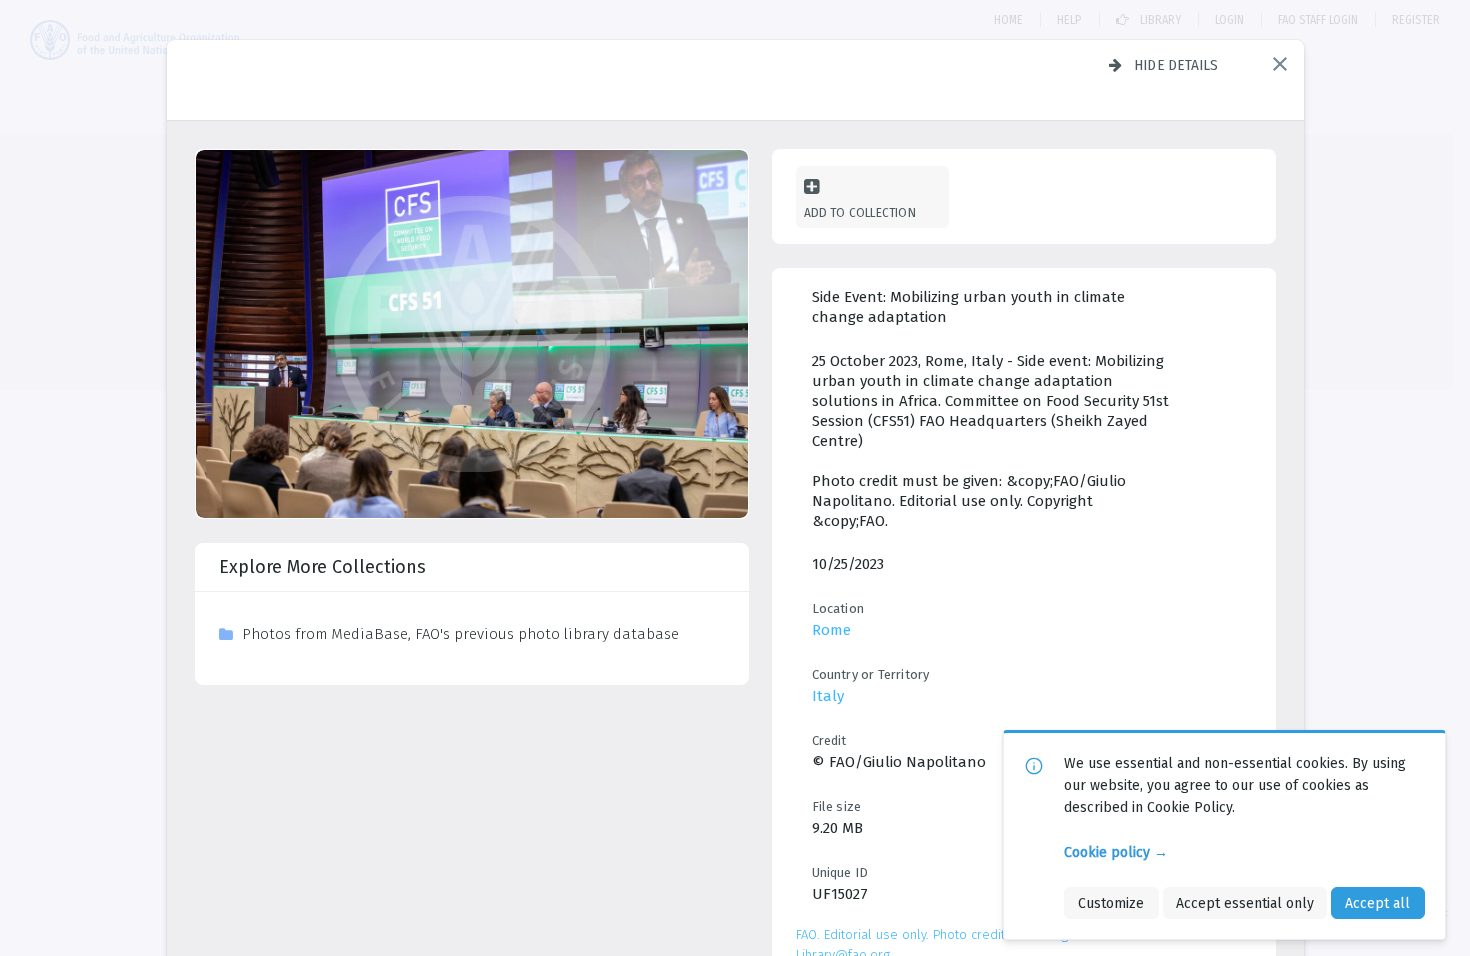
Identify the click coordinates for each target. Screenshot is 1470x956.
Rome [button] (831, 630)
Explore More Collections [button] (322, 567)
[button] (1280, 64)
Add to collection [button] (860, 212)
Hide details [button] (1176, 65)
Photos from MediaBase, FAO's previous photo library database (460, 634)
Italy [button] (828, 696)
